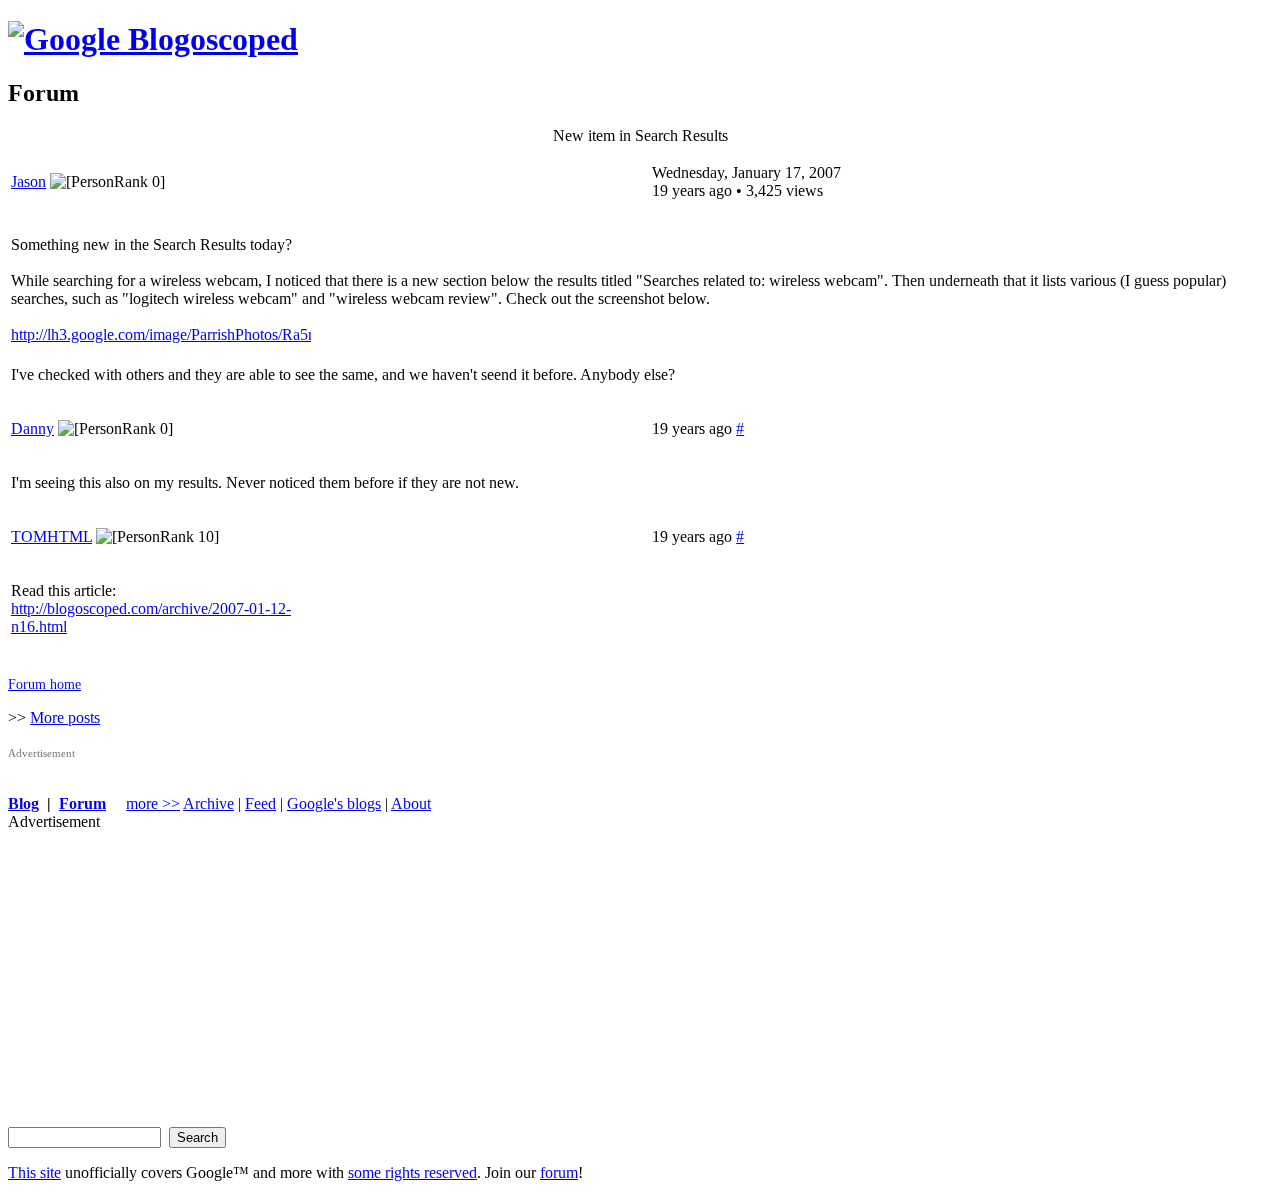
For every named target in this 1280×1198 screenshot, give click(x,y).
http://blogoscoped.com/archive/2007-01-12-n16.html (151, 617)
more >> (153, 803)
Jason (28, 181)
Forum (82, 803)
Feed (260, 803)
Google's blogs (334, 803)
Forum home (44, 684)
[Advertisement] (608, 971)
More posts (65, 717)
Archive (208, 803)
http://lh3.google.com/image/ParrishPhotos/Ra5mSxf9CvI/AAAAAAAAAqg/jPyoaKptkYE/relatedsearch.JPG (161, 334)
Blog (23, 803)
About (411, 803)
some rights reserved (412, 1172)
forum (559, 1172)
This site (34, 1172)
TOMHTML (51, 536)
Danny (32, 428)
